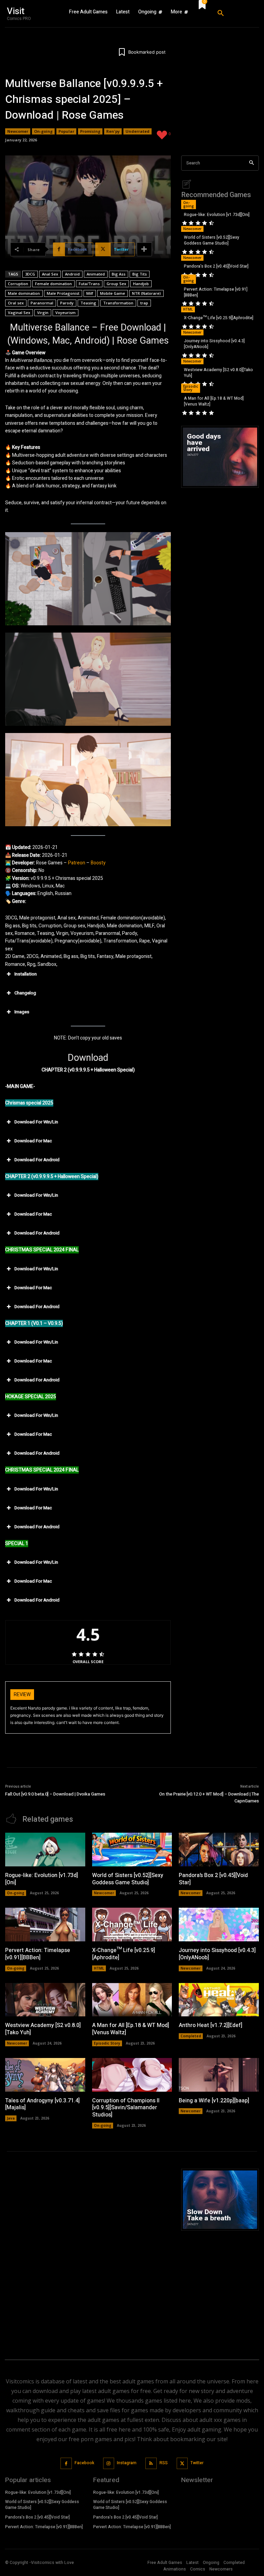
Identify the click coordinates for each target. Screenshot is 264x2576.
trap (144, 303)
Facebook (84, 2463)
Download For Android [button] (37, 1160)
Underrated (137, 131)
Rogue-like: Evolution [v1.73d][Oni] (217, 215)
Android (72, 274)
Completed (191, 2036)
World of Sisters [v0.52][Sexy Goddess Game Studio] (212, 240)
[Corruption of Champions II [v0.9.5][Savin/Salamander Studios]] (132, 2075)
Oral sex (16, 303)
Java (11, 2118)
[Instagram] (109, 2463)
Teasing (88, 303)
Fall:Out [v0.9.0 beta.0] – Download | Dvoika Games (55, 1794)
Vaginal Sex (19, 312)
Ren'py (113, 131)
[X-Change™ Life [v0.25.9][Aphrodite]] (132, 1925)
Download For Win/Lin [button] (36, 1122)
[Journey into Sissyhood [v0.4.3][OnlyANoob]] (219, 1925)
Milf (90, 293)
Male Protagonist (63, 293)
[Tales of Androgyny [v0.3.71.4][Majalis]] (45, 2075)
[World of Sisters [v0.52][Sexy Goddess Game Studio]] (132, 1850)
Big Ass (119, 274)
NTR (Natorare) (146, 293)
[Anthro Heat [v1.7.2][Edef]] (219, 2000)
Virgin (43, 312)
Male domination (24, 293)
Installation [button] (26, 974)
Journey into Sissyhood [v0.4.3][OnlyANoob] (214, 344)
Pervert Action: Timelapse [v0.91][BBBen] (216, 292)
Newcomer (18, 131)
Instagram (127, 2463)
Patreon (77, 863)
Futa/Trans (89, 284)
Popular (66, 131)
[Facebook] (66, 2463)
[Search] (251, 163)
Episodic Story (191, 388)
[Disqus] (88, 2255)
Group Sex (116, 284)
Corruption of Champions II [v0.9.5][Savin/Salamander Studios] (126, 2108)
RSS (164, 2463)
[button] (235, 13)
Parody (67, 303)
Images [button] (22, 1012)
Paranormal (42, 303)
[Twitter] (182, 2463)
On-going (43, 131)
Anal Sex (50, 274)
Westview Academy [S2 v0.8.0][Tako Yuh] (218, 373)
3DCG (30, 274)
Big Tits (140, 274)
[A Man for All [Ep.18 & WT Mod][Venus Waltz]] (132, 2000)
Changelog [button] (25, 993)
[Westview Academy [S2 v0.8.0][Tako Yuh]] (45, 2000)
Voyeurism (65, 312)
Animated (96, 274)
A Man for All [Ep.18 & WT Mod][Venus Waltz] (214, 401)
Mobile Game (113, 293)
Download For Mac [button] (33, 1141)
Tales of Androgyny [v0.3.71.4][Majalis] (42, 2104)
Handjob (141, 284)
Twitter (197, 2463)
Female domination (53, 284)
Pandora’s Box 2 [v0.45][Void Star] (216, 266)
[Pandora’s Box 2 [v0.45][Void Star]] (219, 1850)
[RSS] (151, 2463)
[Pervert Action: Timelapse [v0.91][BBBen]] (45, 1925)
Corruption (18, 284)
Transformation (118, 303)
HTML (188, 309)
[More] (144, 249)
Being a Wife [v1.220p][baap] (214, 2101)
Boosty (98, 863)
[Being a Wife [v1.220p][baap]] (219, 2075)
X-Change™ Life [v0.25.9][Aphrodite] (219, 318)
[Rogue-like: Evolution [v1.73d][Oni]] (45, 1850)
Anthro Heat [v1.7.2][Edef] (211, 2025)
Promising (90, 131)
